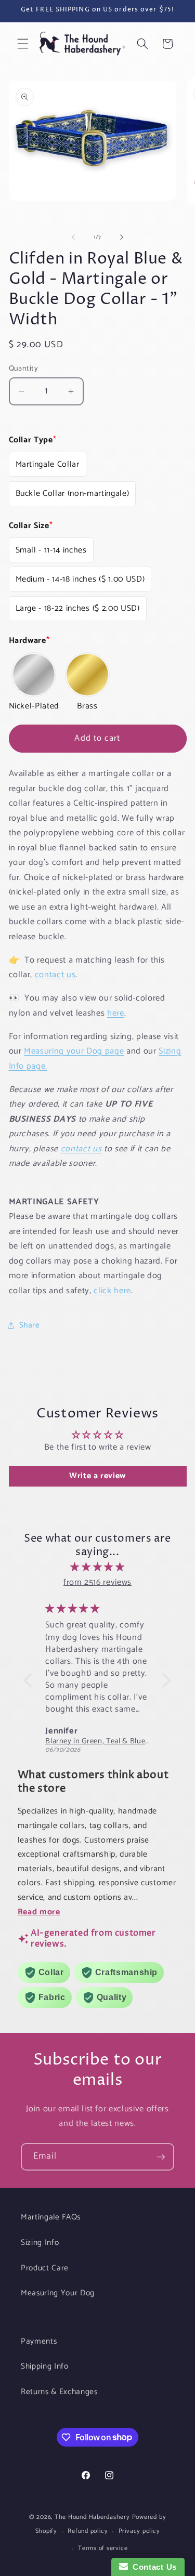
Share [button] (30, 1325)
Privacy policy (139, 2531)
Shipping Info (45, 2366)
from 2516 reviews (97, 1582)
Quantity (24, 369)
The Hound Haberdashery (92, 2517)
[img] (98, 1567)
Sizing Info (40, 2243)
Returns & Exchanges (59, 2392)
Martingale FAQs (51, 2217)
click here (112, 1291)
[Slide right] (122, 238)
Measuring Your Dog (58, 2293)
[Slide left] (73, 238)
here (116, 1013)
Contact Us (152, 2567)
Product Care (45, 2268)
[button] (23, 44)
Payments (39, 2341)
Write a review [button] (97, 1476)
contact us (55, 975)
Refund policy (88, 2531)
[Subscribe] (161, 2157)
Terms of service (103, 2548)
